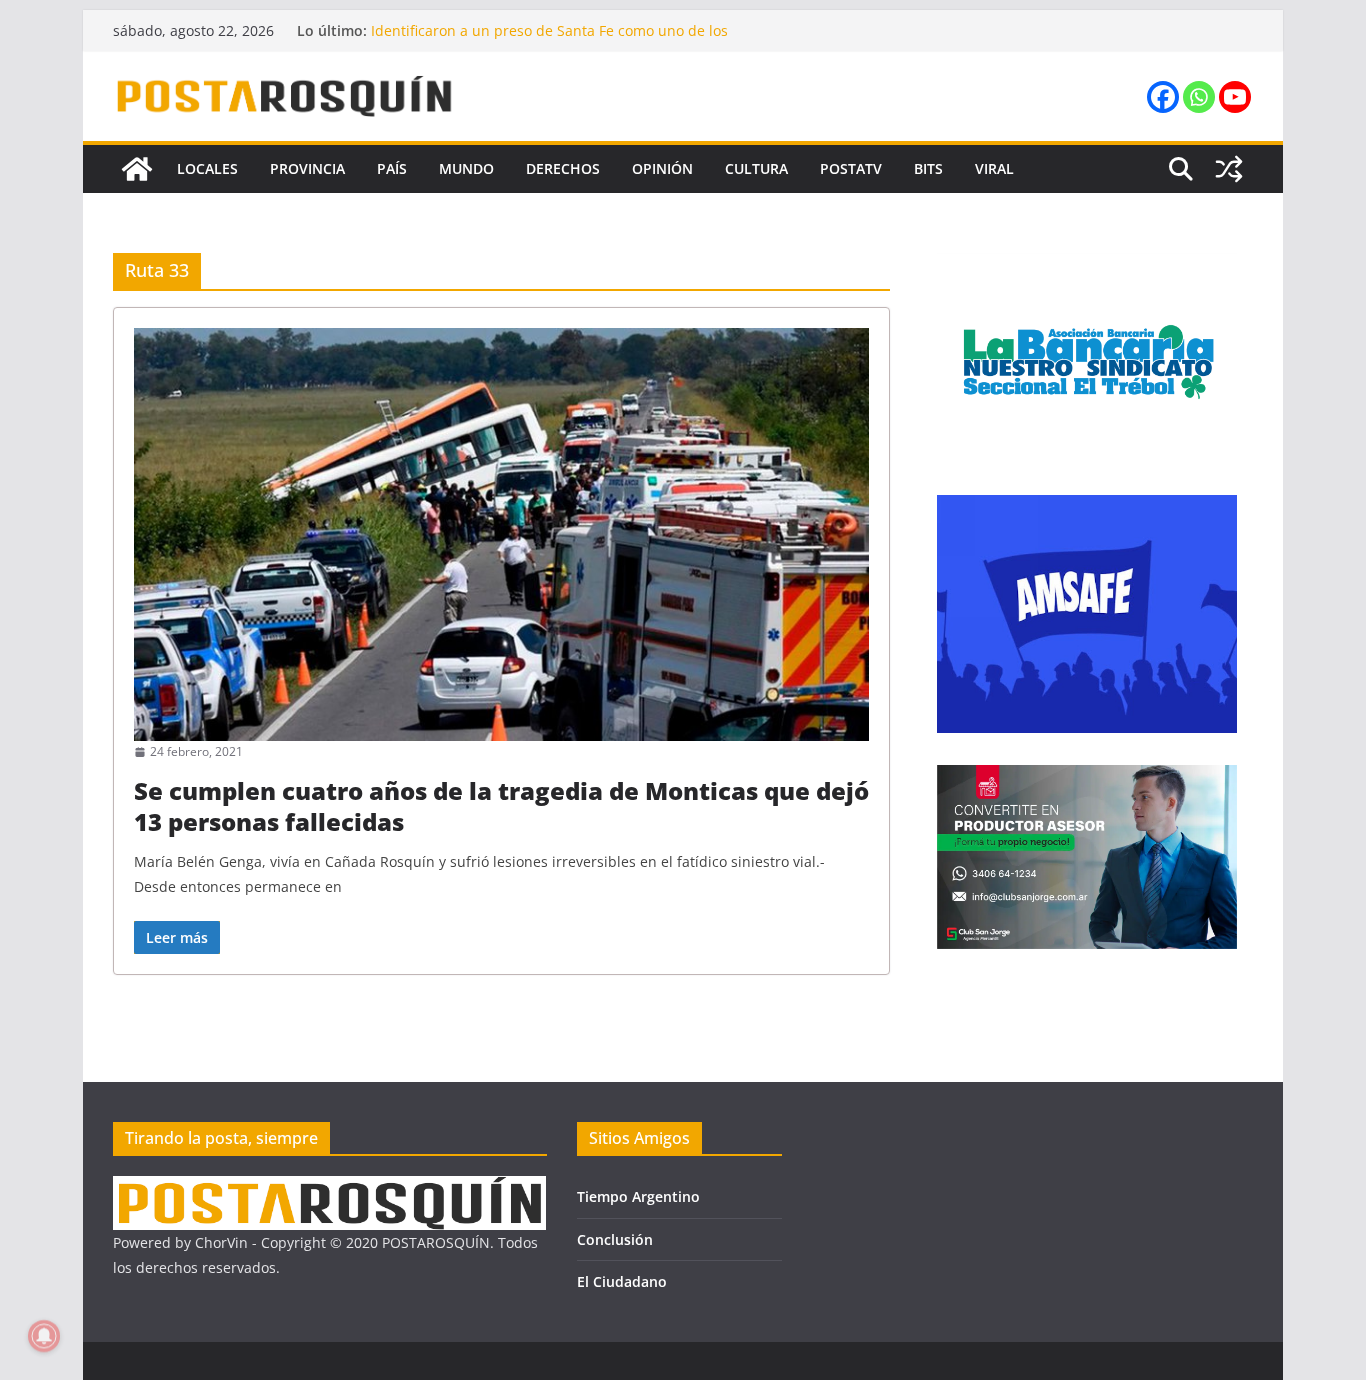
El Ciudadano (622, 1281)
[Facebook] (1163, 97)
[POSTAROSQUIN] (329, 1188)
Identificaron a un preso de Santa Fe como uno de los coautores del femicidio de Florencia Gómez (549, 40)
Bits (928, 168)
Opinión (662, 168)
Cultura (756, 168)
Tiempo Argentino (638, 1196)
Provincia (307, 168)
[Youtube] (1235, 97)
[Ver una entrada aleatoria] (1229, 169)
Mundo (466, 168)
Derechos (563, 168)
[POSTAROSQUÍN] (137, 169)
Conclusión (615, 1239)
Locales (207, 168)
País (392, 168)
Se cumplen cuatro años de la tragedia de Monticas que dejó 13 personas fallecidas (501, 806)
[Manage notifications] (44, 1336)
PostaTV (851, 168)
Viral (994, 168)
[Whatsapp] (1199, 97)
